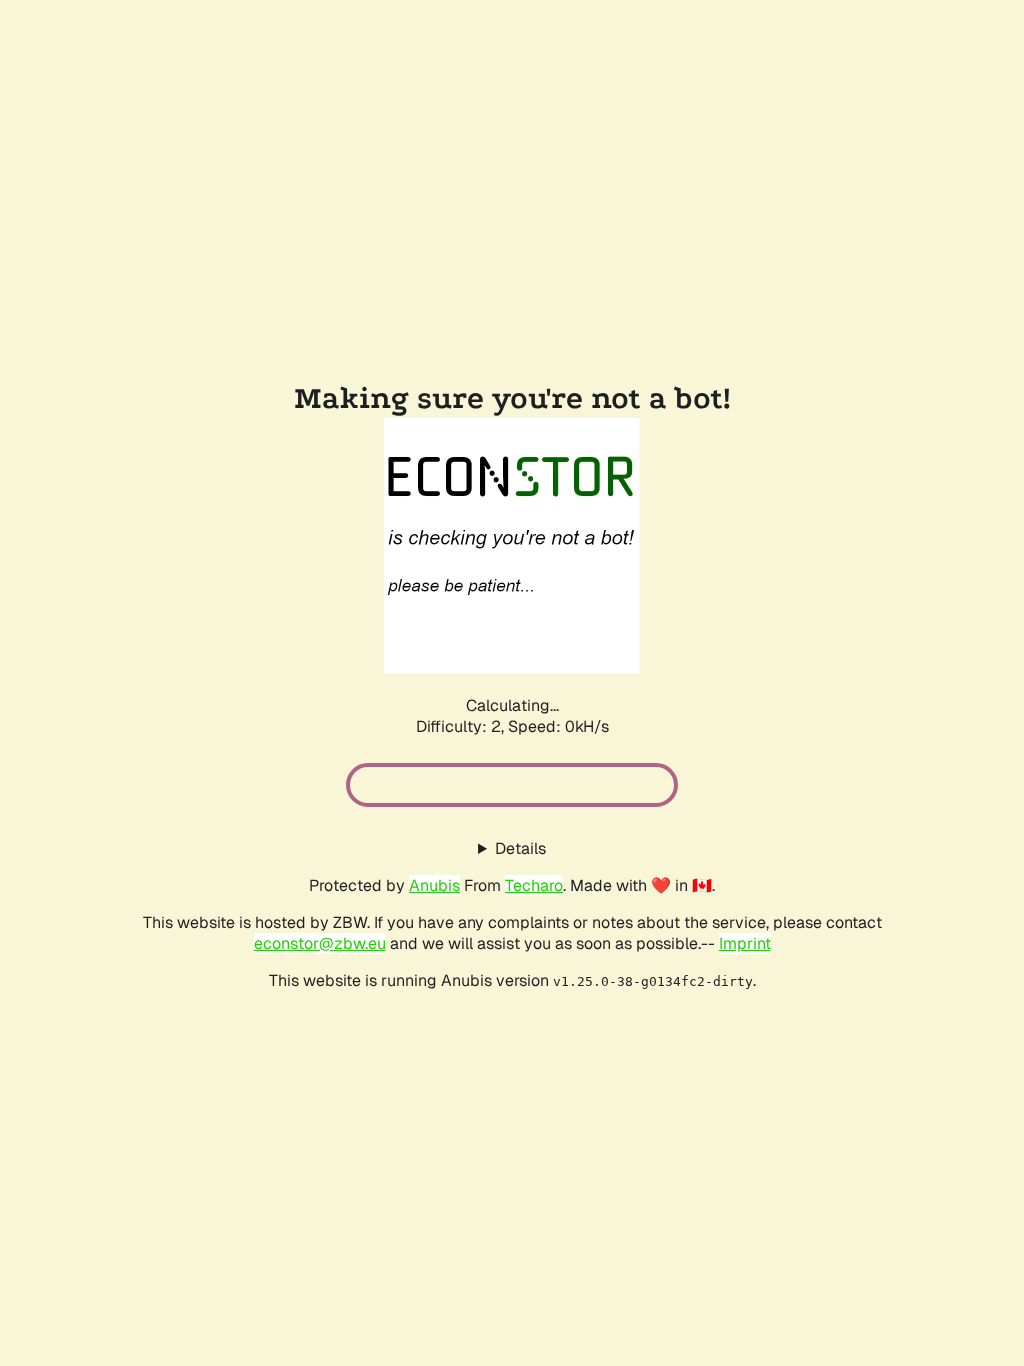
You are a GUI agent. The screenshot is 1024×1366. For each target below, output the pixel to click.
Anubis (434, 885)
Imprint (745, 943)
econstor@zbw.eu (320, 943)
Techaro (534, 885)
